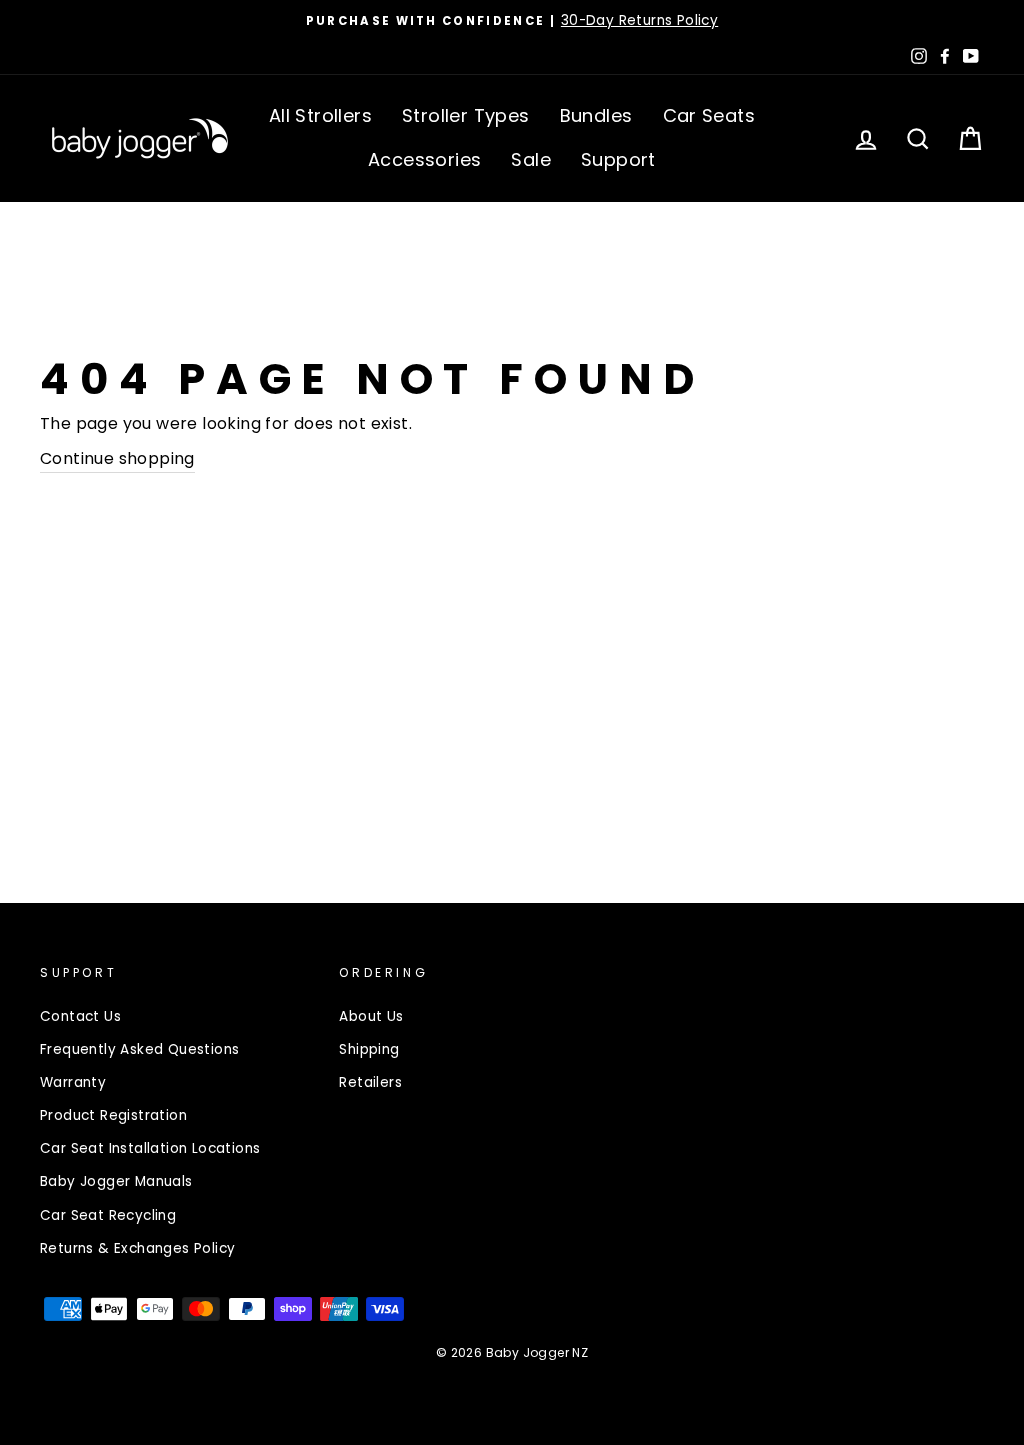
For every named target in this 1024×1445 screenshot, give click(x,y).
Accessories (424, 159)
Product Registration (113, 1115)
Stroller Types (466, 115)
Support (618, 159)
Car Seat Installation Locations (150, 1148)
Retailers (370, 1082)
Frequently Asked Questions (139, 1049)
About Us (371, 1016)
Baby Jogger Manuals (116, 1181)
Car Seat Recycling (108, 1215)
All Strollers (320, 115)
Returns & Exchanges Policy (137, 1248)
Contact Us (80, 1016)
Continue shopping (117, 458)
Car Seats (709, 115)
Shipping (369, 1049)
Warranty (73, 1082)
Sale (531, 159)
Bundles (596, 115)
